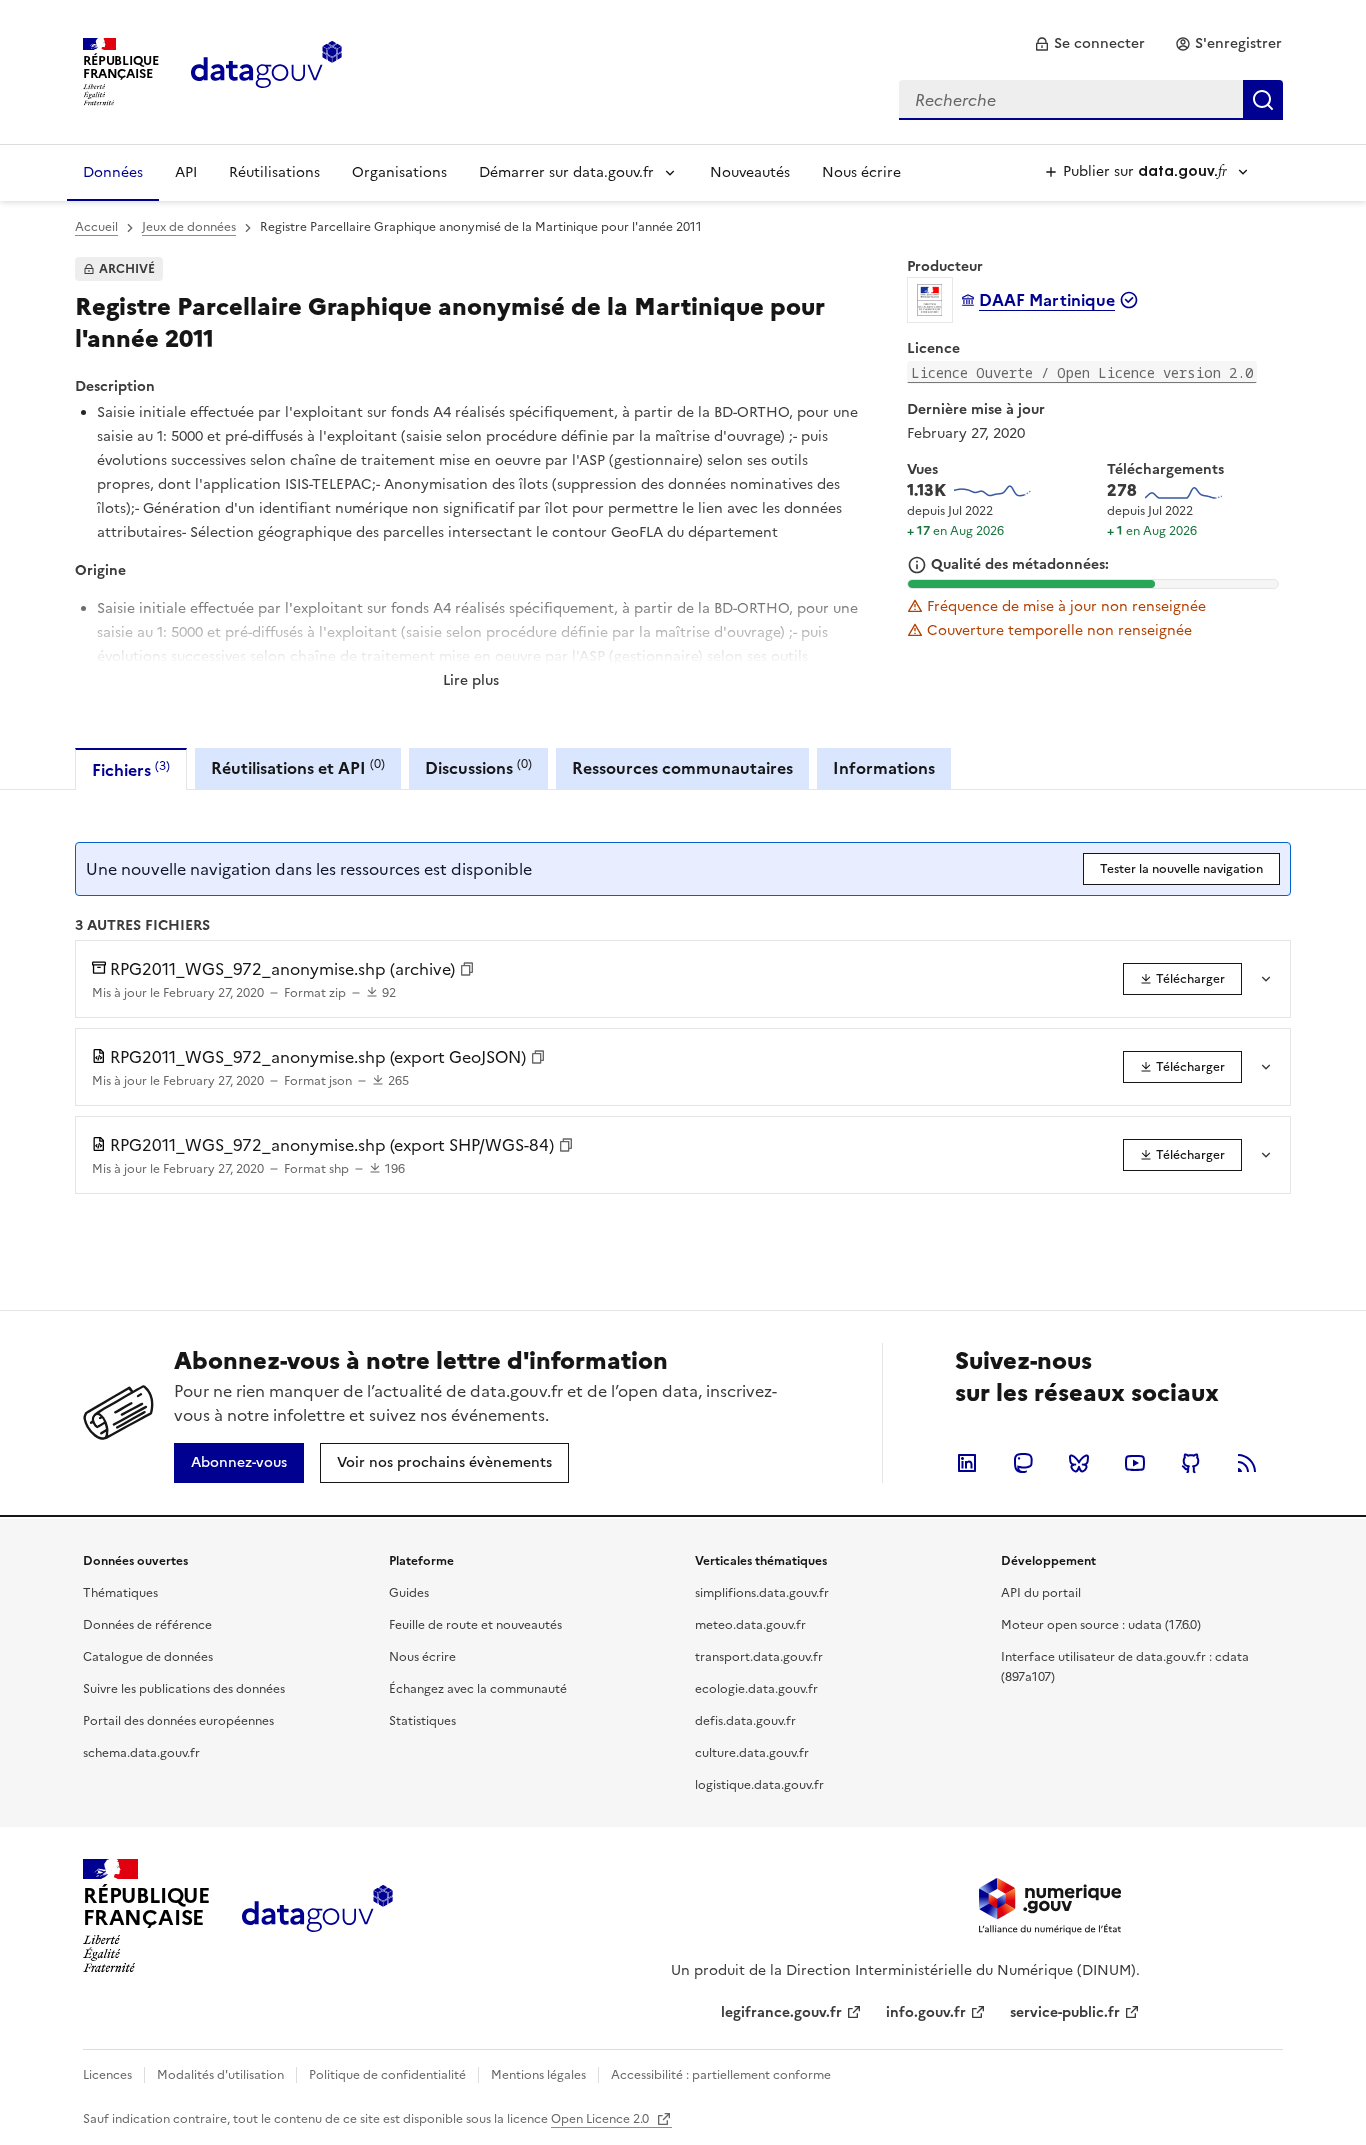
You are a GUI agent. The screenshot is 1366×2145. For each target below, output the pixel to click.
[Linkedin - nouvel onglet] (967, 1463)
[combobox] (1091, 100)
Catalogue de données (148, 1657)
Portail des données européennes (178, 1721)
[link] (1089, 44)
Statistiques (422, 1721)
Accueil (96, 227)
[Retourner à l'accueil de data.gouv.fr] (266, 70)
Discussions (478, 767)
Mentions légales (538, 2075)
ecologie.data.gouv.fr (756, 1689)
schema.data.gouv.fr (141, 1753)
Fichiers (131, 769)
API (186, 172)
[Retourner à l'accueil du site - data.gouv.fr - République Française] (317, 1916)
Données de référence (147, 1625)
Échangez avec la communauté (478, 1689)
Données (113, 172)
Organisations (399, 172)
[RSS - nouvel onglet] (1247, 1463)
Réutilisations (274, 172)
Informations (884, 768)
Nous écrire (861, 172)
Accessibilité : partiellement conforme (721, 2075)
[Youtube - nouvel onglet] (1135, 1463)
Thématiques (120, 1593)
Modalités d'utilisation (220, 2075)
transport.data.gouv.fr (759, 1657)
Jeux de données (189, 227)
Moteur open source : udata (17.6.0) (1101, 1625)
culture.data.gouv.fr (752, 1753)
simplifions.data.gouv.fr (762, 1593)
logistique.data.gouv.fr (759, 1785)
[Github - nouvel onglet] (1191, 1463)
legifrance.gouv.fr (781, 2012)
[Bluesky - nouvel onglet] (1079, 1463)
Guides (409, 1593)
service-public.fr (1065, 2012)
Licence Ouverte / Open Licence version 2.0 (1082, 372)
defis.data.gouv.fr (745, 1721)
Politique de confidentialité (387, 2075)
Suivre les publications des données (184, 1689)
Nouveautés (750, 172)
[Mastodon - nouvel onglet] (1023, 1463)
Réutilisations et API (298, 767)
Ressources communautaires (682, 768)
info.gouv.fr (926, 2012)
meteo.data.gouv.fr (750, 1625)
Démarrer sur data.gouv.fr (566, 172)
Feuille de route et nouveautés (475, 1625)
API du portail (1041, 1593)
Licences (107, 2075)
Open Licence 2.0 (601, 2119)
